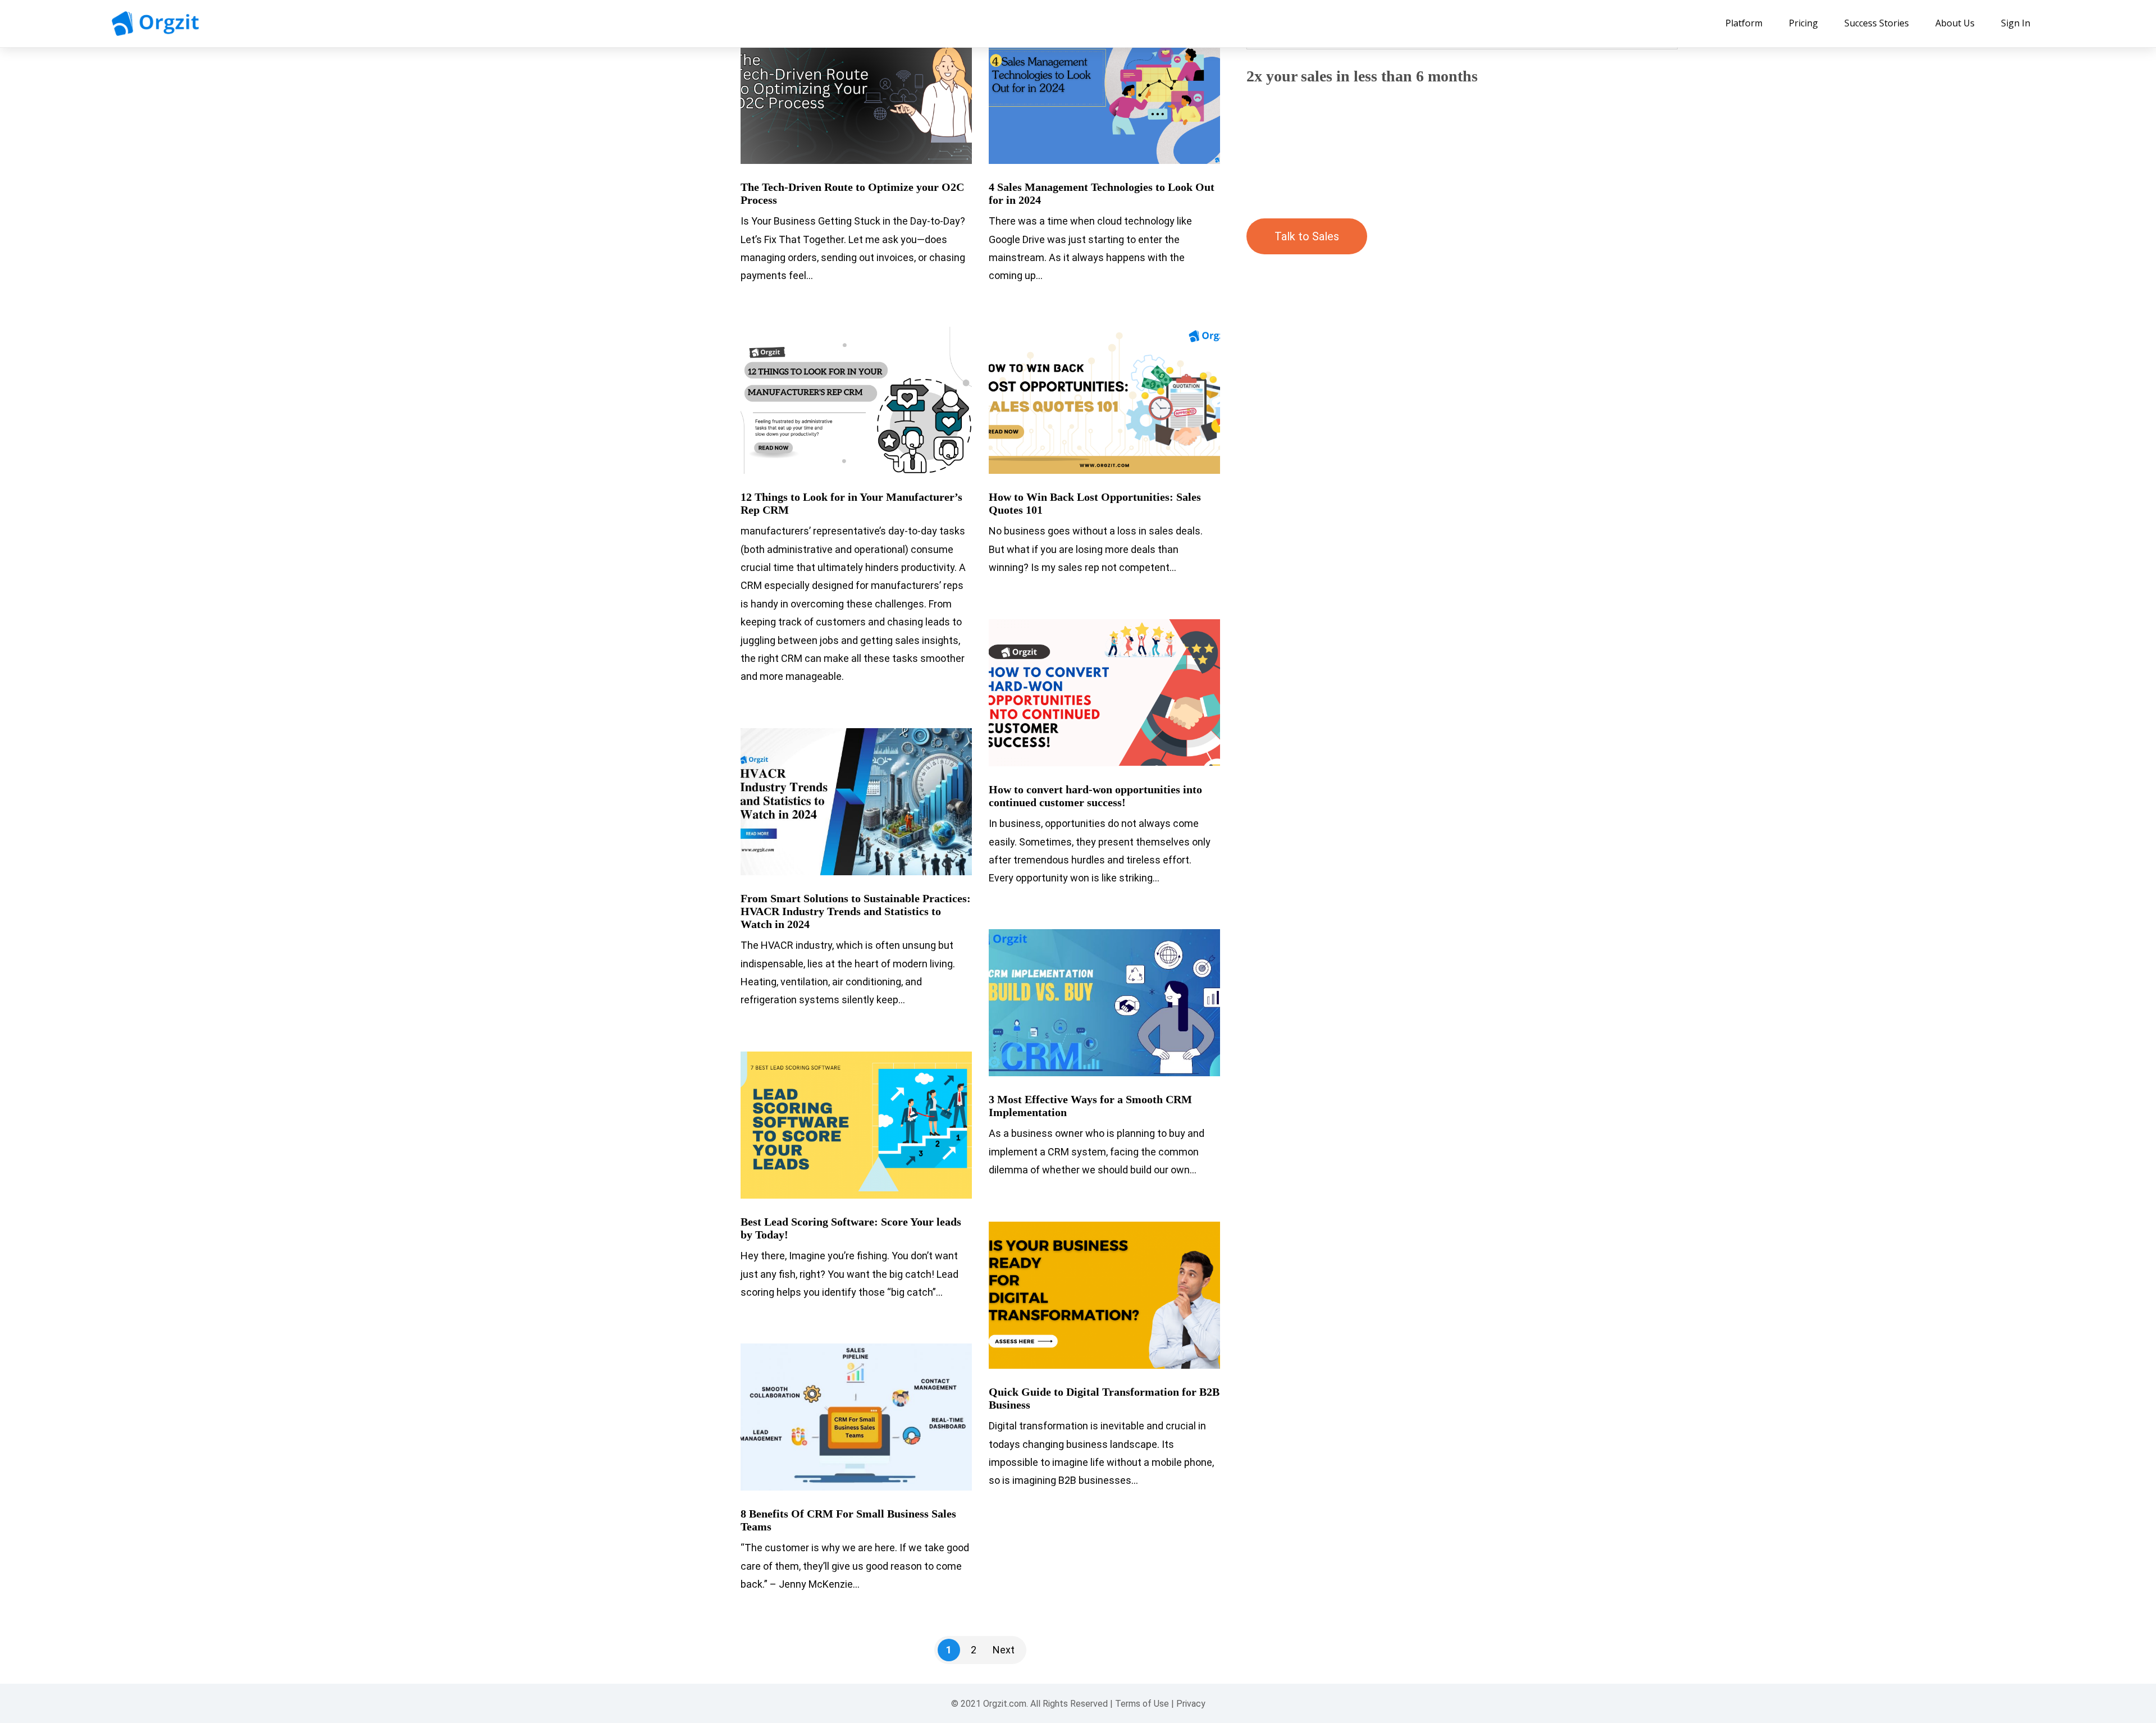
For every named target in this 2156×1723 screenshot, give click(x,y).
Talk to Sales (1307, 236)
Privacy (1191, 1704)
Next (1004, 1650)
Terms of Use (1142, 1704)
